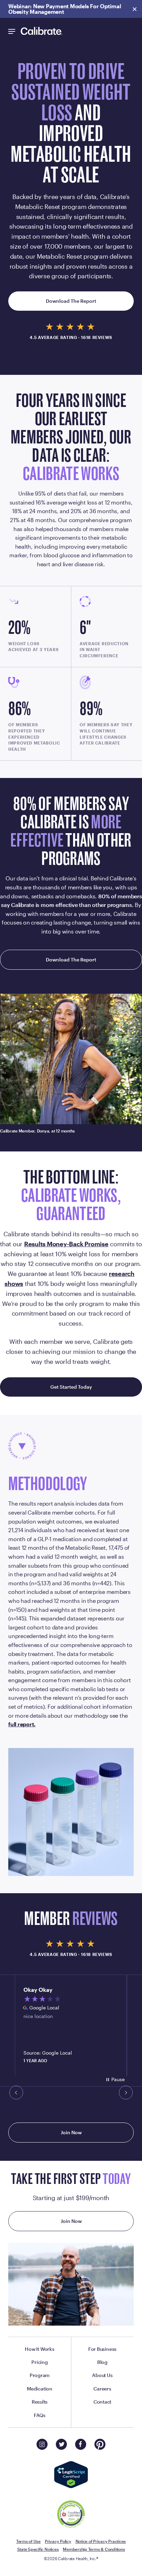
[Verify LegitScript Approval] (71, 2475)
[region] (71, 2025)
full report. (22, 1724)
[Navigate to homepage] (42, 31)
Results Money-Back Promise (66, 1244)
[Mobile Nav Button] (12, 31)
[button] (17, 2093)
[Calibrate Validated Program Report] (71, 2515)
